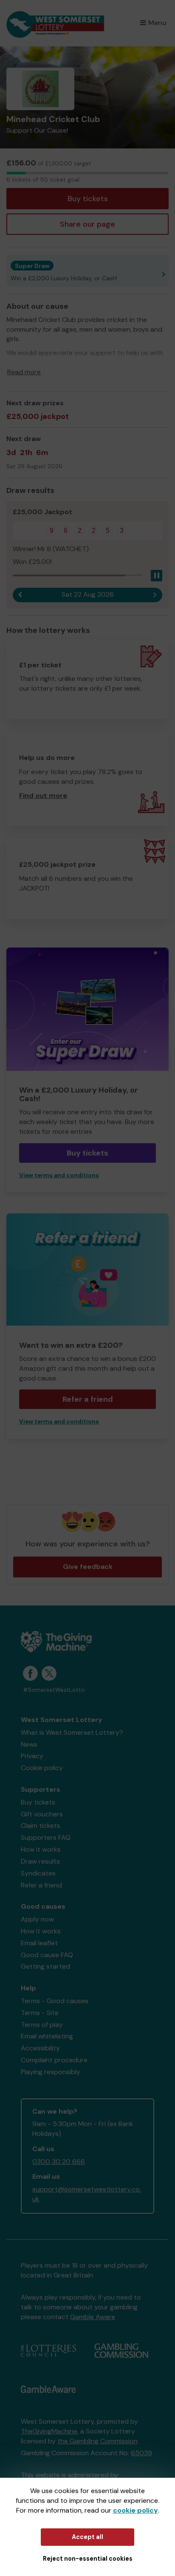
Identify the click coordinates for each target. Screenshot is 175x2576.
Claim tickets (41, 1826)
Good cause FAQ (47, 1955)
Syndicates (38, 1873)
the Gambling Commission (97, 2441)
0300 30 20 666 (59, 2162)
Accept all (87, 2537)
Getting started (45, 1966)
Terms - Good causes (55, 2001)
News (29, 1744)
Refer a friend (88, 1399)
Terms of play (42, 2025)
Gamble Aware (93, 2317)
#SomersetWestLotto (54, 1690)
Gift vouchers (42, 1814)
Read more (24, 372)
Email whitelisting (47, 2036)
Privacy (32, 1756)
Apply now (37, 1919)
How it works (41, 1849)
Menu (157, 23)
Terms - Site (40, 2013)
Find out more (43, 796)
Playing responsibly (51, 2072)
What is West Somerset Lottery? (72, 1732)
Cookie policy (42, 1768)
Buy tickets (88, 199)
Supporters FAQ (46, 1837)
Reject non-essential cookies (88, 2559)
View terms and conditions (59, 1175)
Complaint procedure (54, 2060)
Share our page (87, 224)
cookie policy (135, 2510)
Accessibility (40, 2048)
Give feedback (88, 1567)
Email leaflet (39, 1943)
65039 (141, 2453)
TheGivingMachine (49, 2431)
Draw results (40, 1861)
